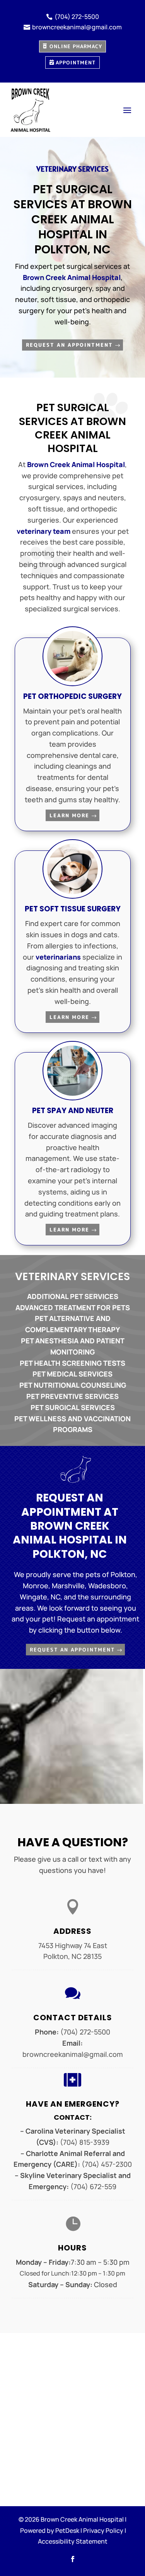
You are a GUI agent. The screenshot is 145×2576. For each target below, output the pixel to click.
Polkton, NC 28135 (72, 1956)
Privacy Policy (103, 2530)
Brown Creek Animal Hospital (72, 277)
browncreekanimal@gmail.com (73, 2054)
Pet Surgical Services (73, 1407)
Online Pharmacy (76, 46)
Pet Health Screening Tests (72, 1363)
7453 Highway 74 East (73, 1945)
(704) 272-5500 (85, 2032)
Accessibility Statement (73, 2541)
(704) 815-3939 (85, 2142)
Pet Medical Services (72, 1374)
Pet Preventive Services (72, 1396)
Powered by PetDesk (50, 2530)
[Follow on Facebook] (73, 2559)
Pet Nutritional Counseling (73, 1385)
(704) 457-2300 (107, 2164)
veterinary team (43, 531)
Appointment (76, 62)
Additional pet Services (73, 1296)
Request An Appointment (69, 345)
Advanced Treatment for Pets (73, 1307)
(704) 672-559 (93, 2186)
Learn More (69, 815)
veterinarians (58, 957)
